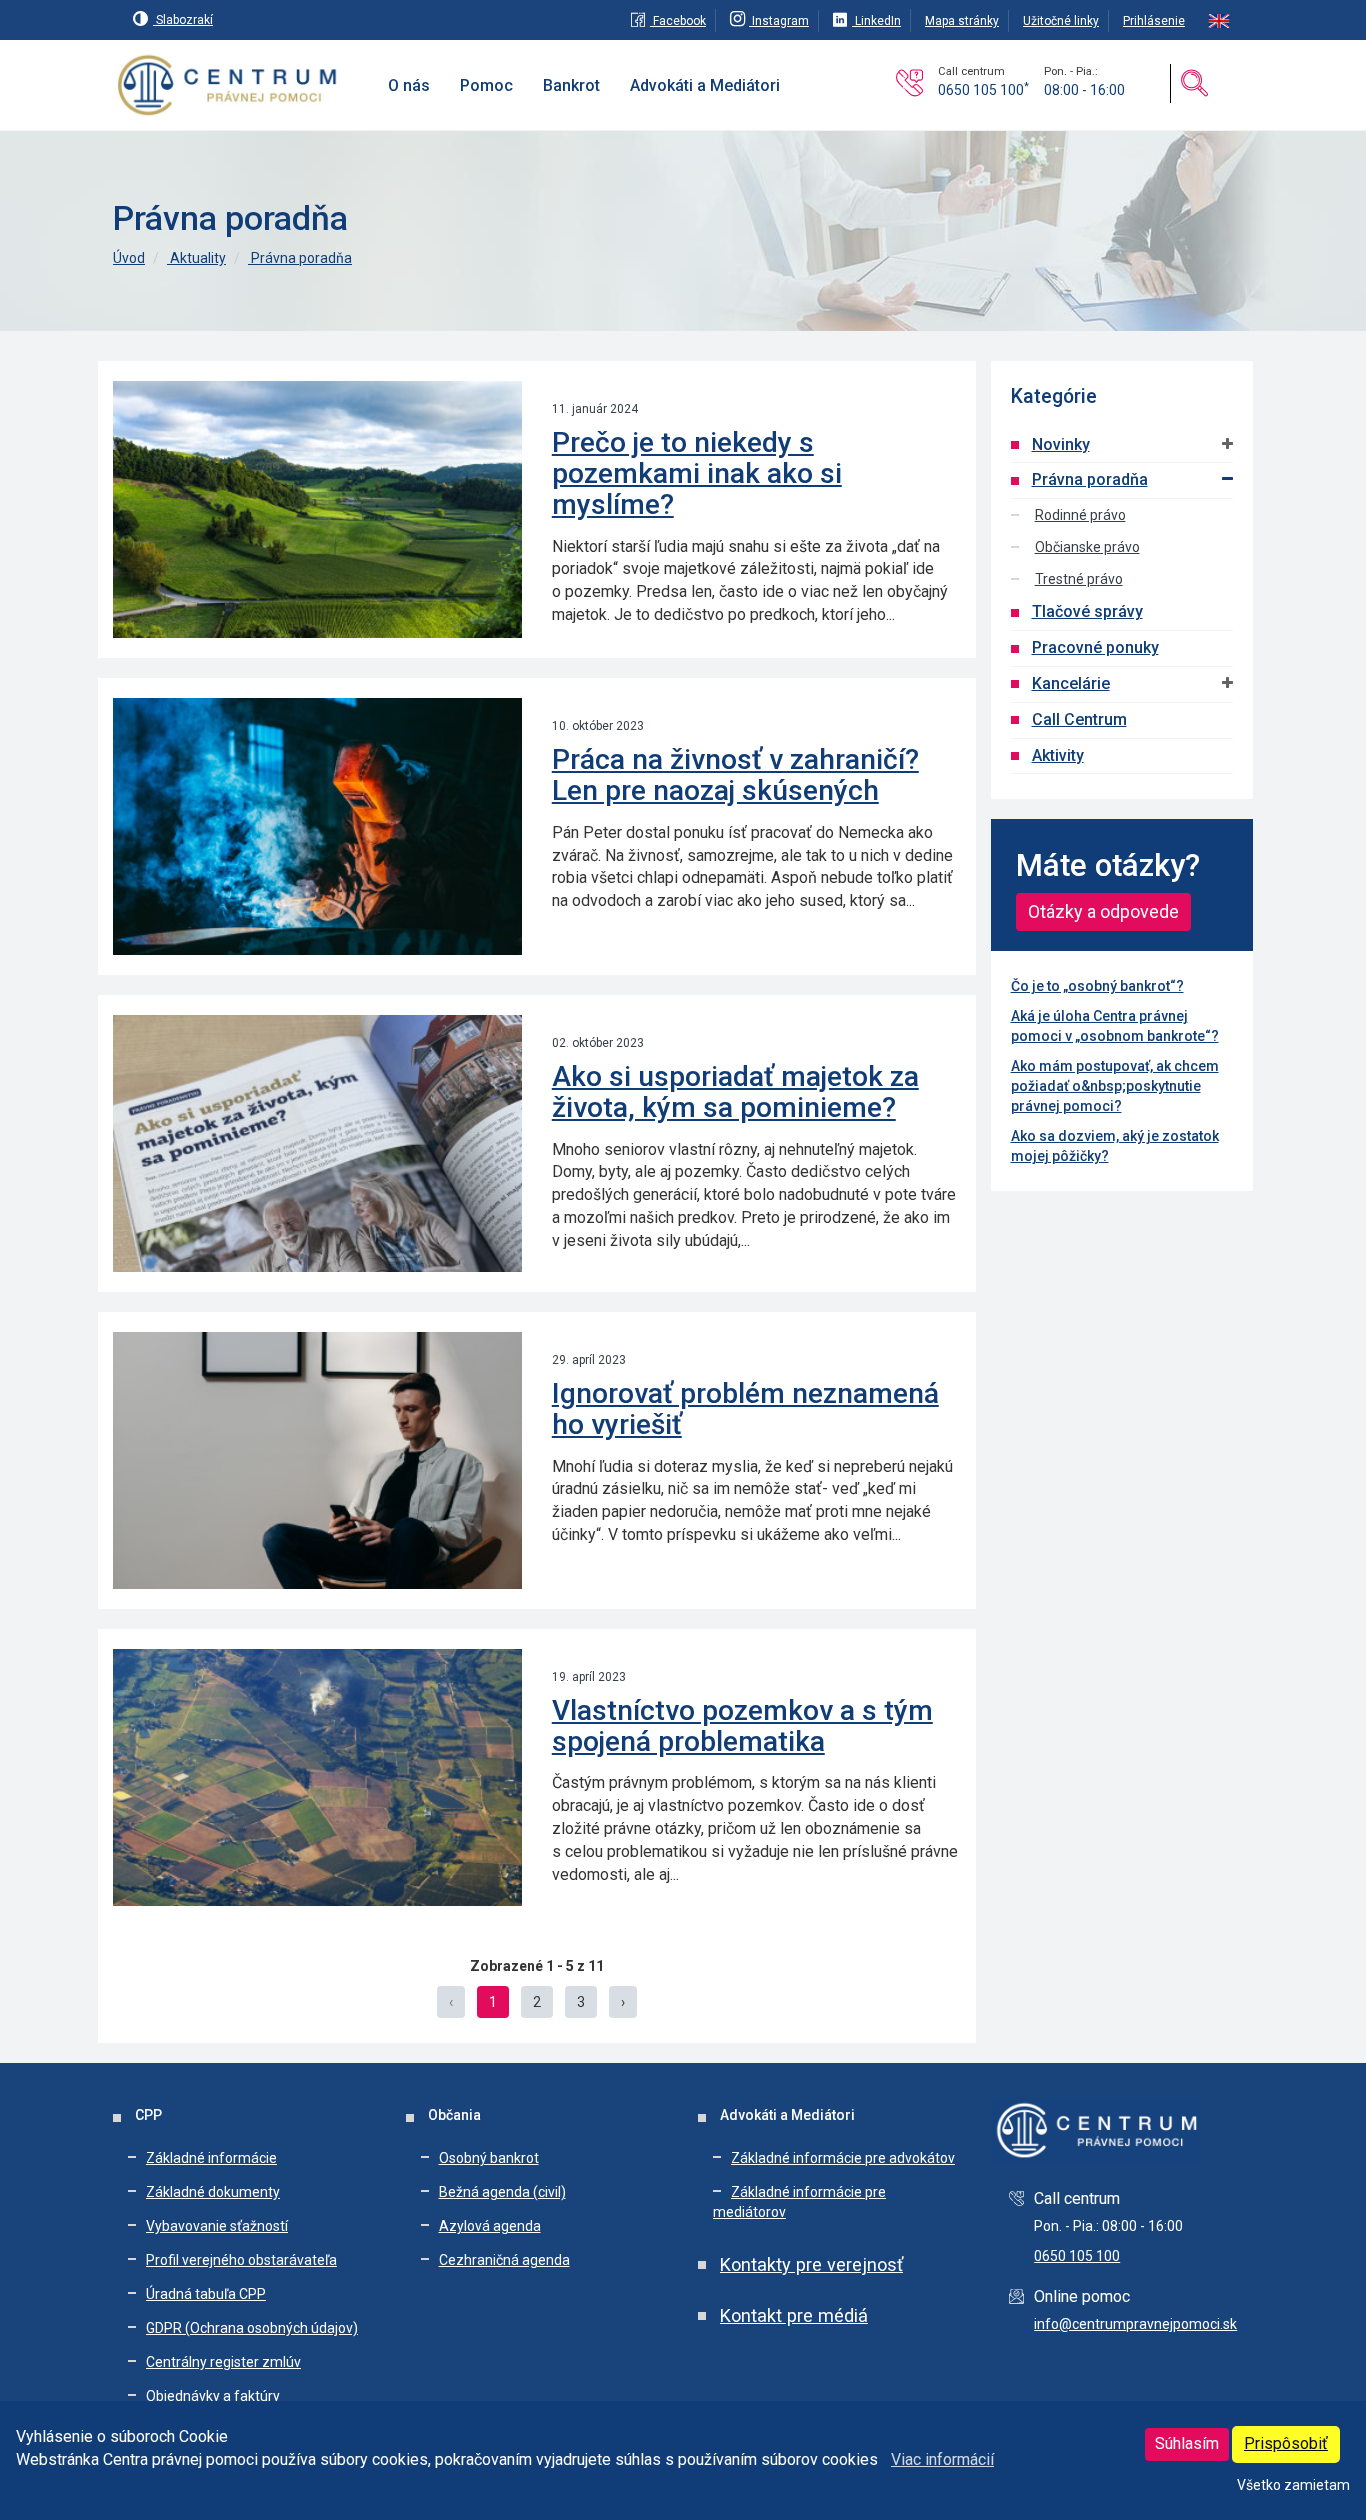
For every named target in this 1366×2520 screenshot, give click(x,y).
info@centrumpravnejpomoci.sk (1135, 2324)
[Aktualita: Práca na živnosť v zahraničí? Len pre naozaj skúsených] (317, 826)
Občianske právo (1087, 547)
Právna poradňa (300, 258)
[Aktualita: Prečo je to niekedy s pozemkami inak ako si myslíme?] (317, 509)
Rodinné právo (1080, 515)
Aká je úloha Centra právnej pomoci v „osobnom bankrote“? (1115, 1026)
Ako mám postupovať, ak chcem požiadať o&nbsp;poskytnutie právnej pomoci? (1115, 1086)
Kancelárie (1071, 683)
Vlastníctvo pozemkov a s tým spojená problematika (742, 1726)
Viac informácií (942, 2459)
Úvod (129, 258)
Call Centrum (1079, 719)
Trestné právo (1079, 579)
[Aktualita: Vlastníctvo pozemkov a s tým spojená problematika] (317, 1777)
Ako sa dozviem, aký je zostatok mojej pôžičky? (1115, 1146)
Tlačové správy (1087, 611)
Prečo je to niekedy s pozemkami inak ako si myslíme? (697, 473)
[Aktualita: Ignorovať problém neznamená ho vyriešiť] (317, 1460)
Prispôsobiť (1286, 2443)
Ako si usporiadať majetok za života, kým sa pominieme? (735, 1092)
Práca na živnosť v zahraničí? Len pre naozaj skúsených (735, 775)
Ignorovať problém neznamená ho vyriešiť (745, 1409)
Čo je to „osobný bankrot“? (1097, 986)
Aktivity (1058, 755)
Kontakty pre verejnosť (811, 2264)
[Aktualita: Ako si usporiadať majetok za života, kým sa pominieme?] (317, 1143)
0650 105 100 (983, 90)
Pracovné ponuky (1095, 647)
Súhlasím (1187, 2443)
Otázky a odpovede (1103, 911)
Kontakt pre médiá (794, 2315)
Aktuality (196, 258)
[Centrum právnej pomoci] (228, 86)
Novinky (1061, 444)
